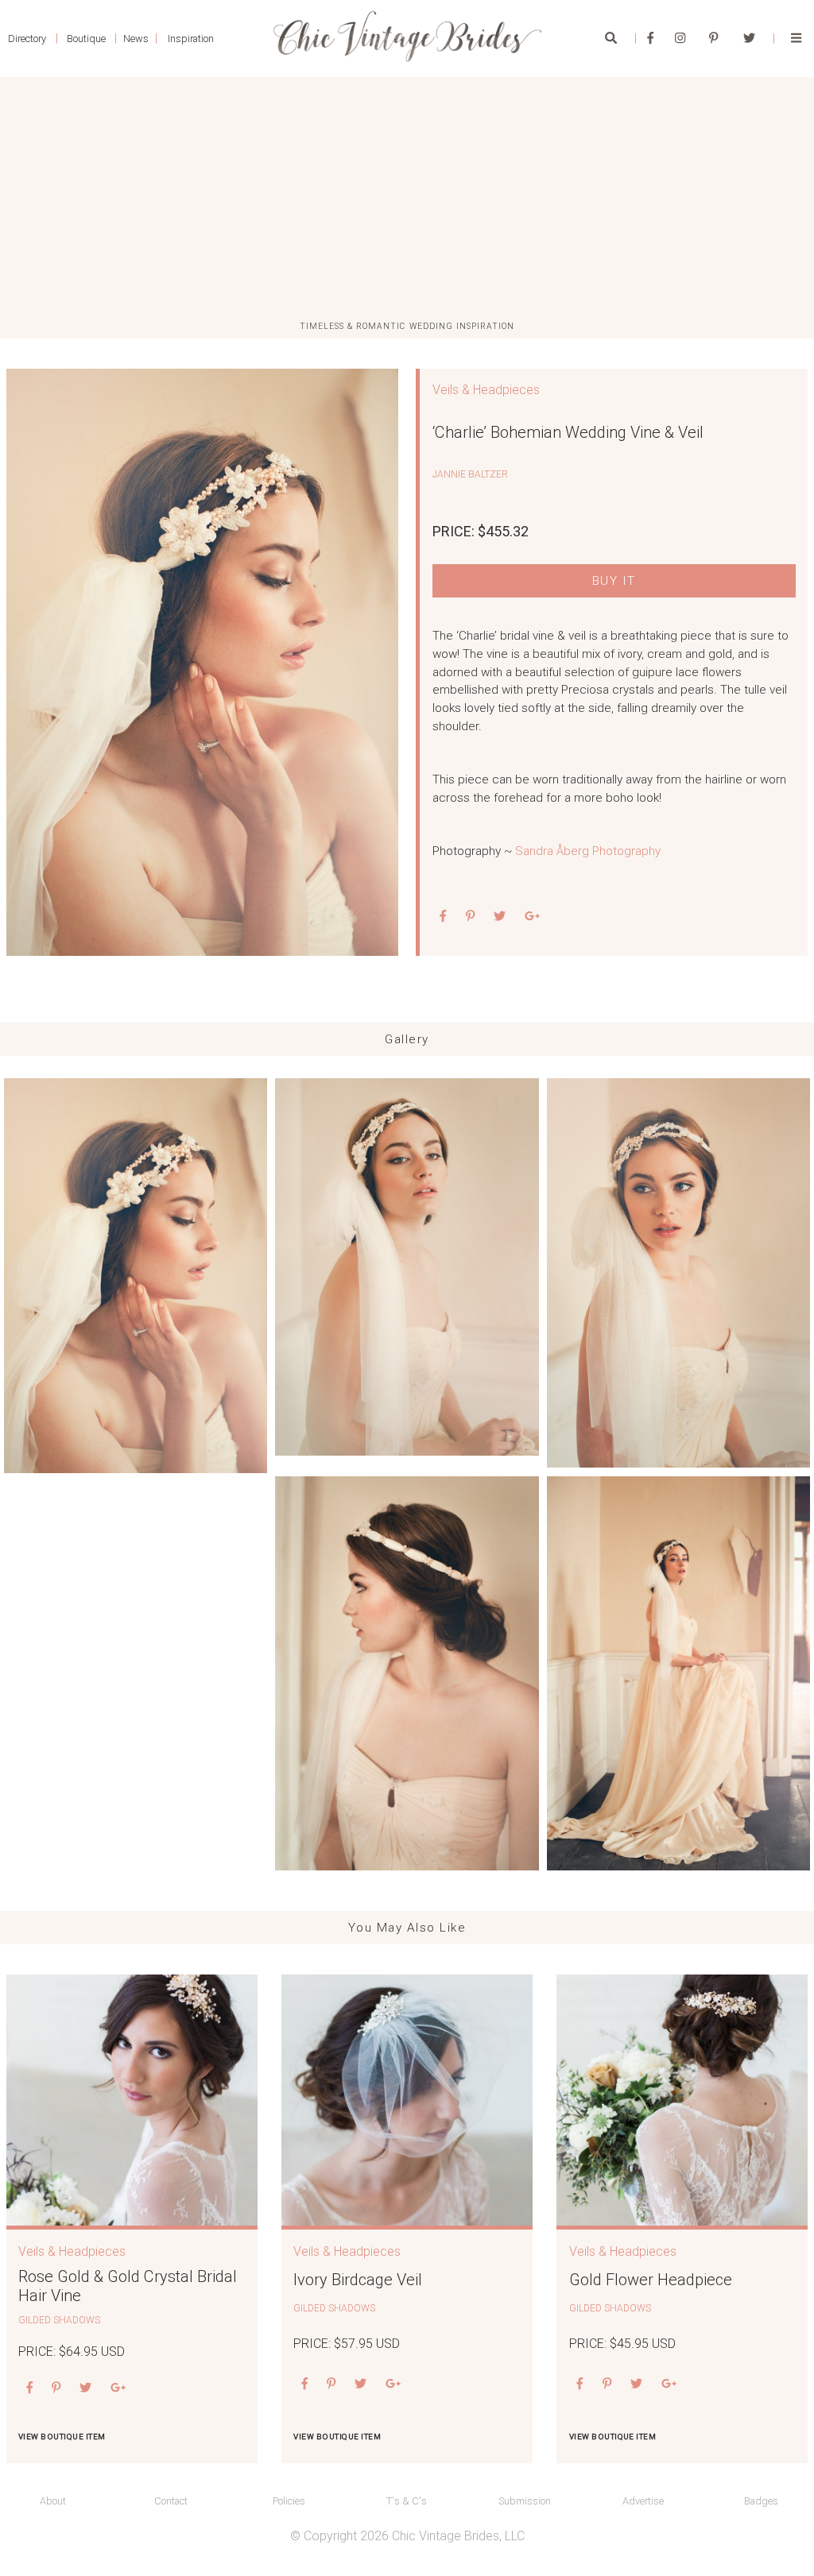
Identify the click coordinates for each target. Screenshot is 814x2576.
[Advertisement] (407, 199)
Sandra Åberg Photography (588, 851)
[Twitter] (749, 38)
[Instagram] (680, 38)
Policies (289, 2501)
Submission (525, 2501)
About (53, 2501)
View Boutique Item (62, 2437)
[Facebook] (651, 38)
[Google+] (532, 917)
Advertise (643, 2501)
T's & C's (407, 2501)
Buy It (614, 581)
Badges (761, 2501)
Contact (171, 2501)
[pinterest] (470, 917)
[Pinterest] (713, 38)
